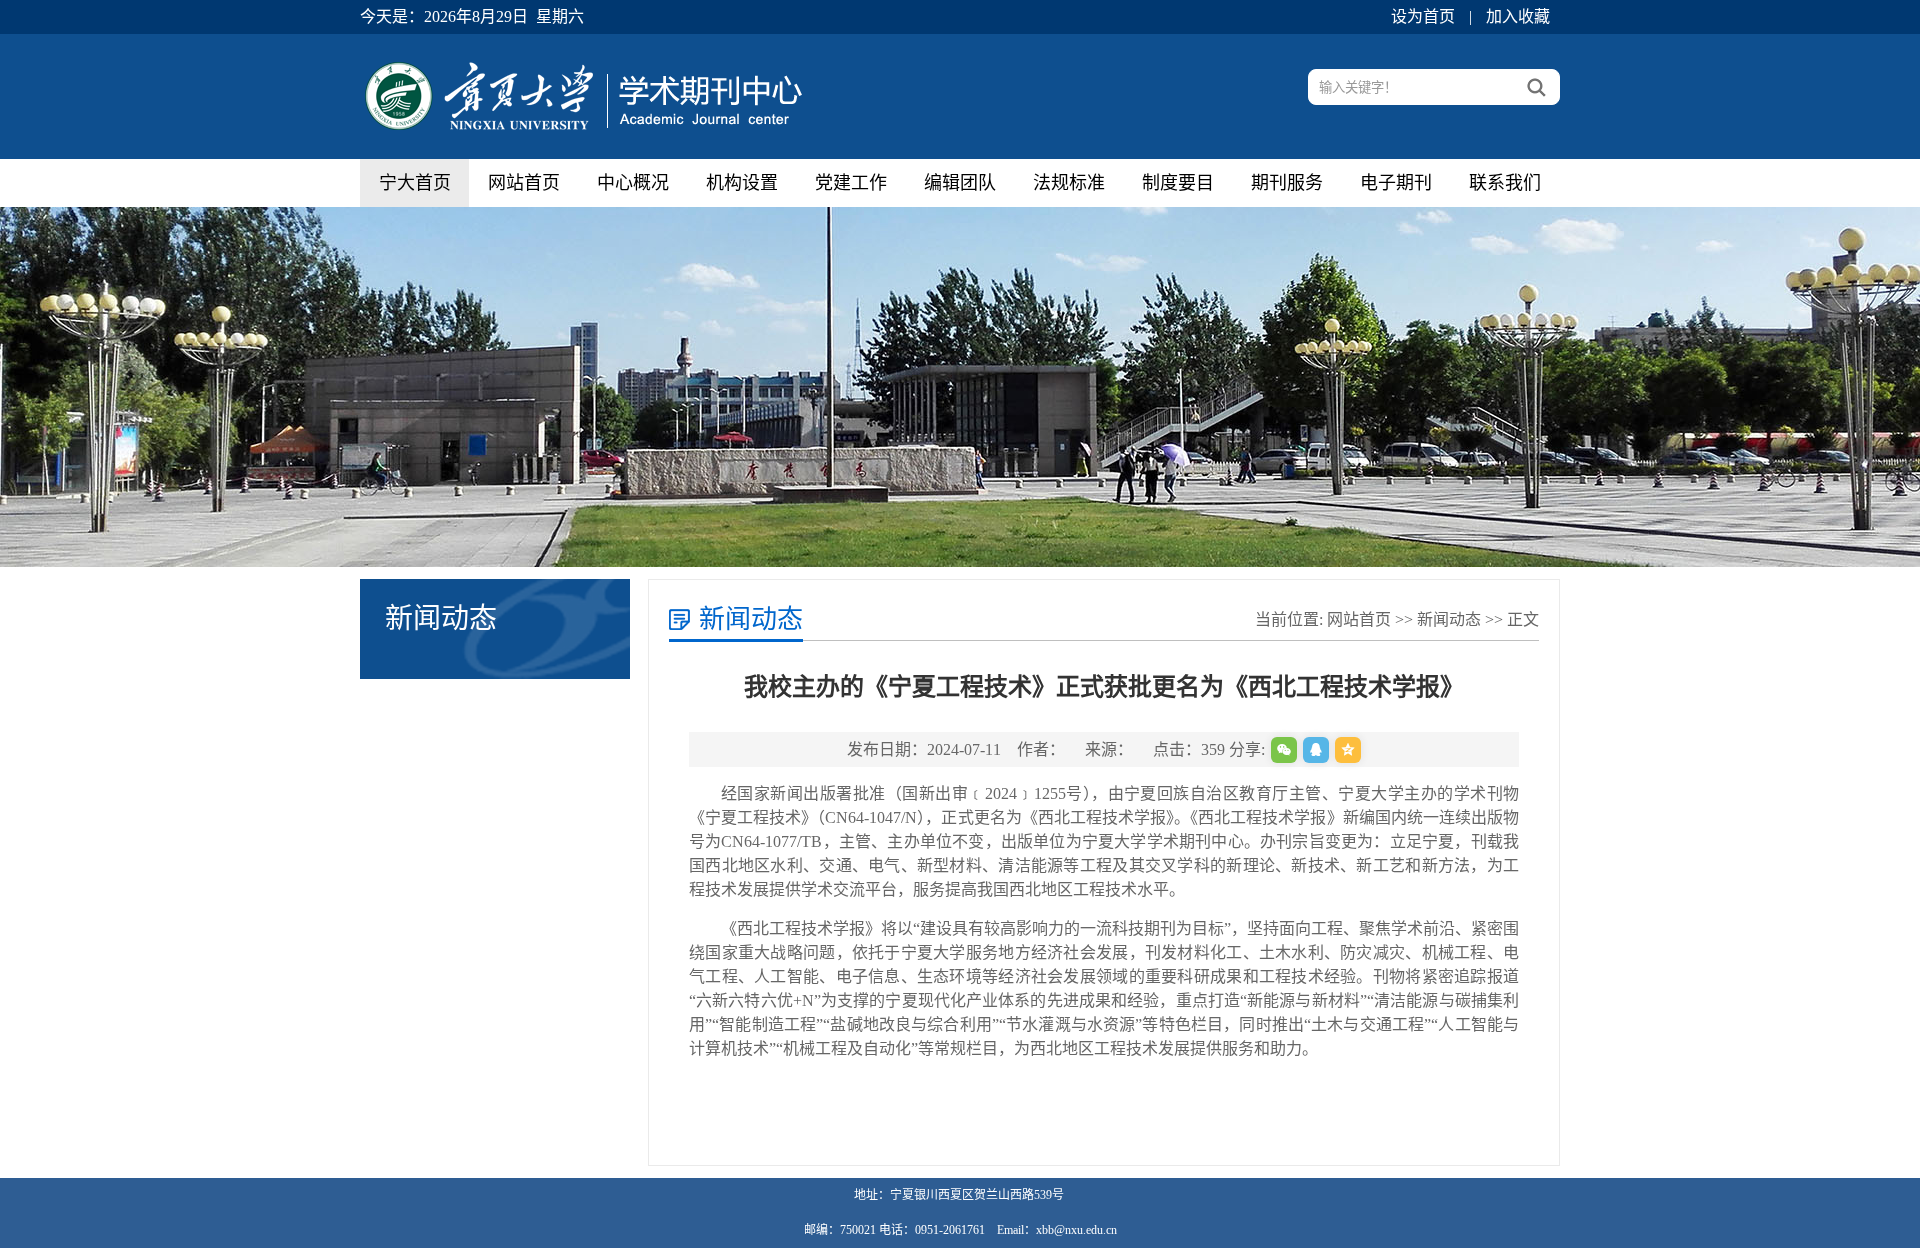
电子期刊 (1396, 183)
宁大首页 (415, 183)
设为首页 (1423, 16)
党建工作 (851, 183)
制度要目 (1178, 183)
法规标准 (1069, 183)
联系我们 (1505, 183)
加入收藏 (1518, 16)
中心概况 (633, 183)
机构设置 (742, 183)
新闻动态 (1449, 619)
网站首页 (524, 183)
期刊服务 (1287, 183)
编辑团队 (960, 183)
